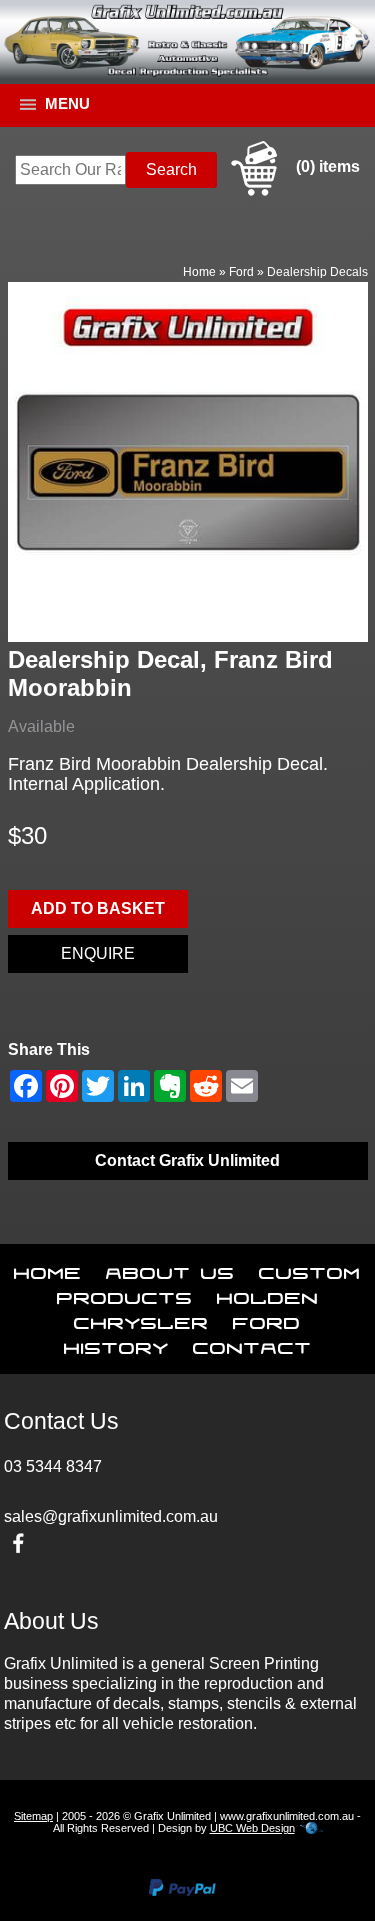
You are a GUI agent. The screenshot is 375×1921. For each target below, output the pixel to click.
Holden (268, 1294)
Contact (252, 1344)
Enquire (98, 953)
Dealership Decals (317, 272)
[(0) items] (293, 192)
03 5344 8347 (53, 1466)
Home (199, 272)
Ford (241, 272)
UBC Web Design (252, 1828)
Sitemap (33, 1816)
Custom (310, 1269)
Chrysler (141, 1319)
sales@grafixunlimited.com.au (111, 1516)
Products (125, 1294)
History (116, 1344)
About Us (170, 1269)
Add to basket (98, 908)
